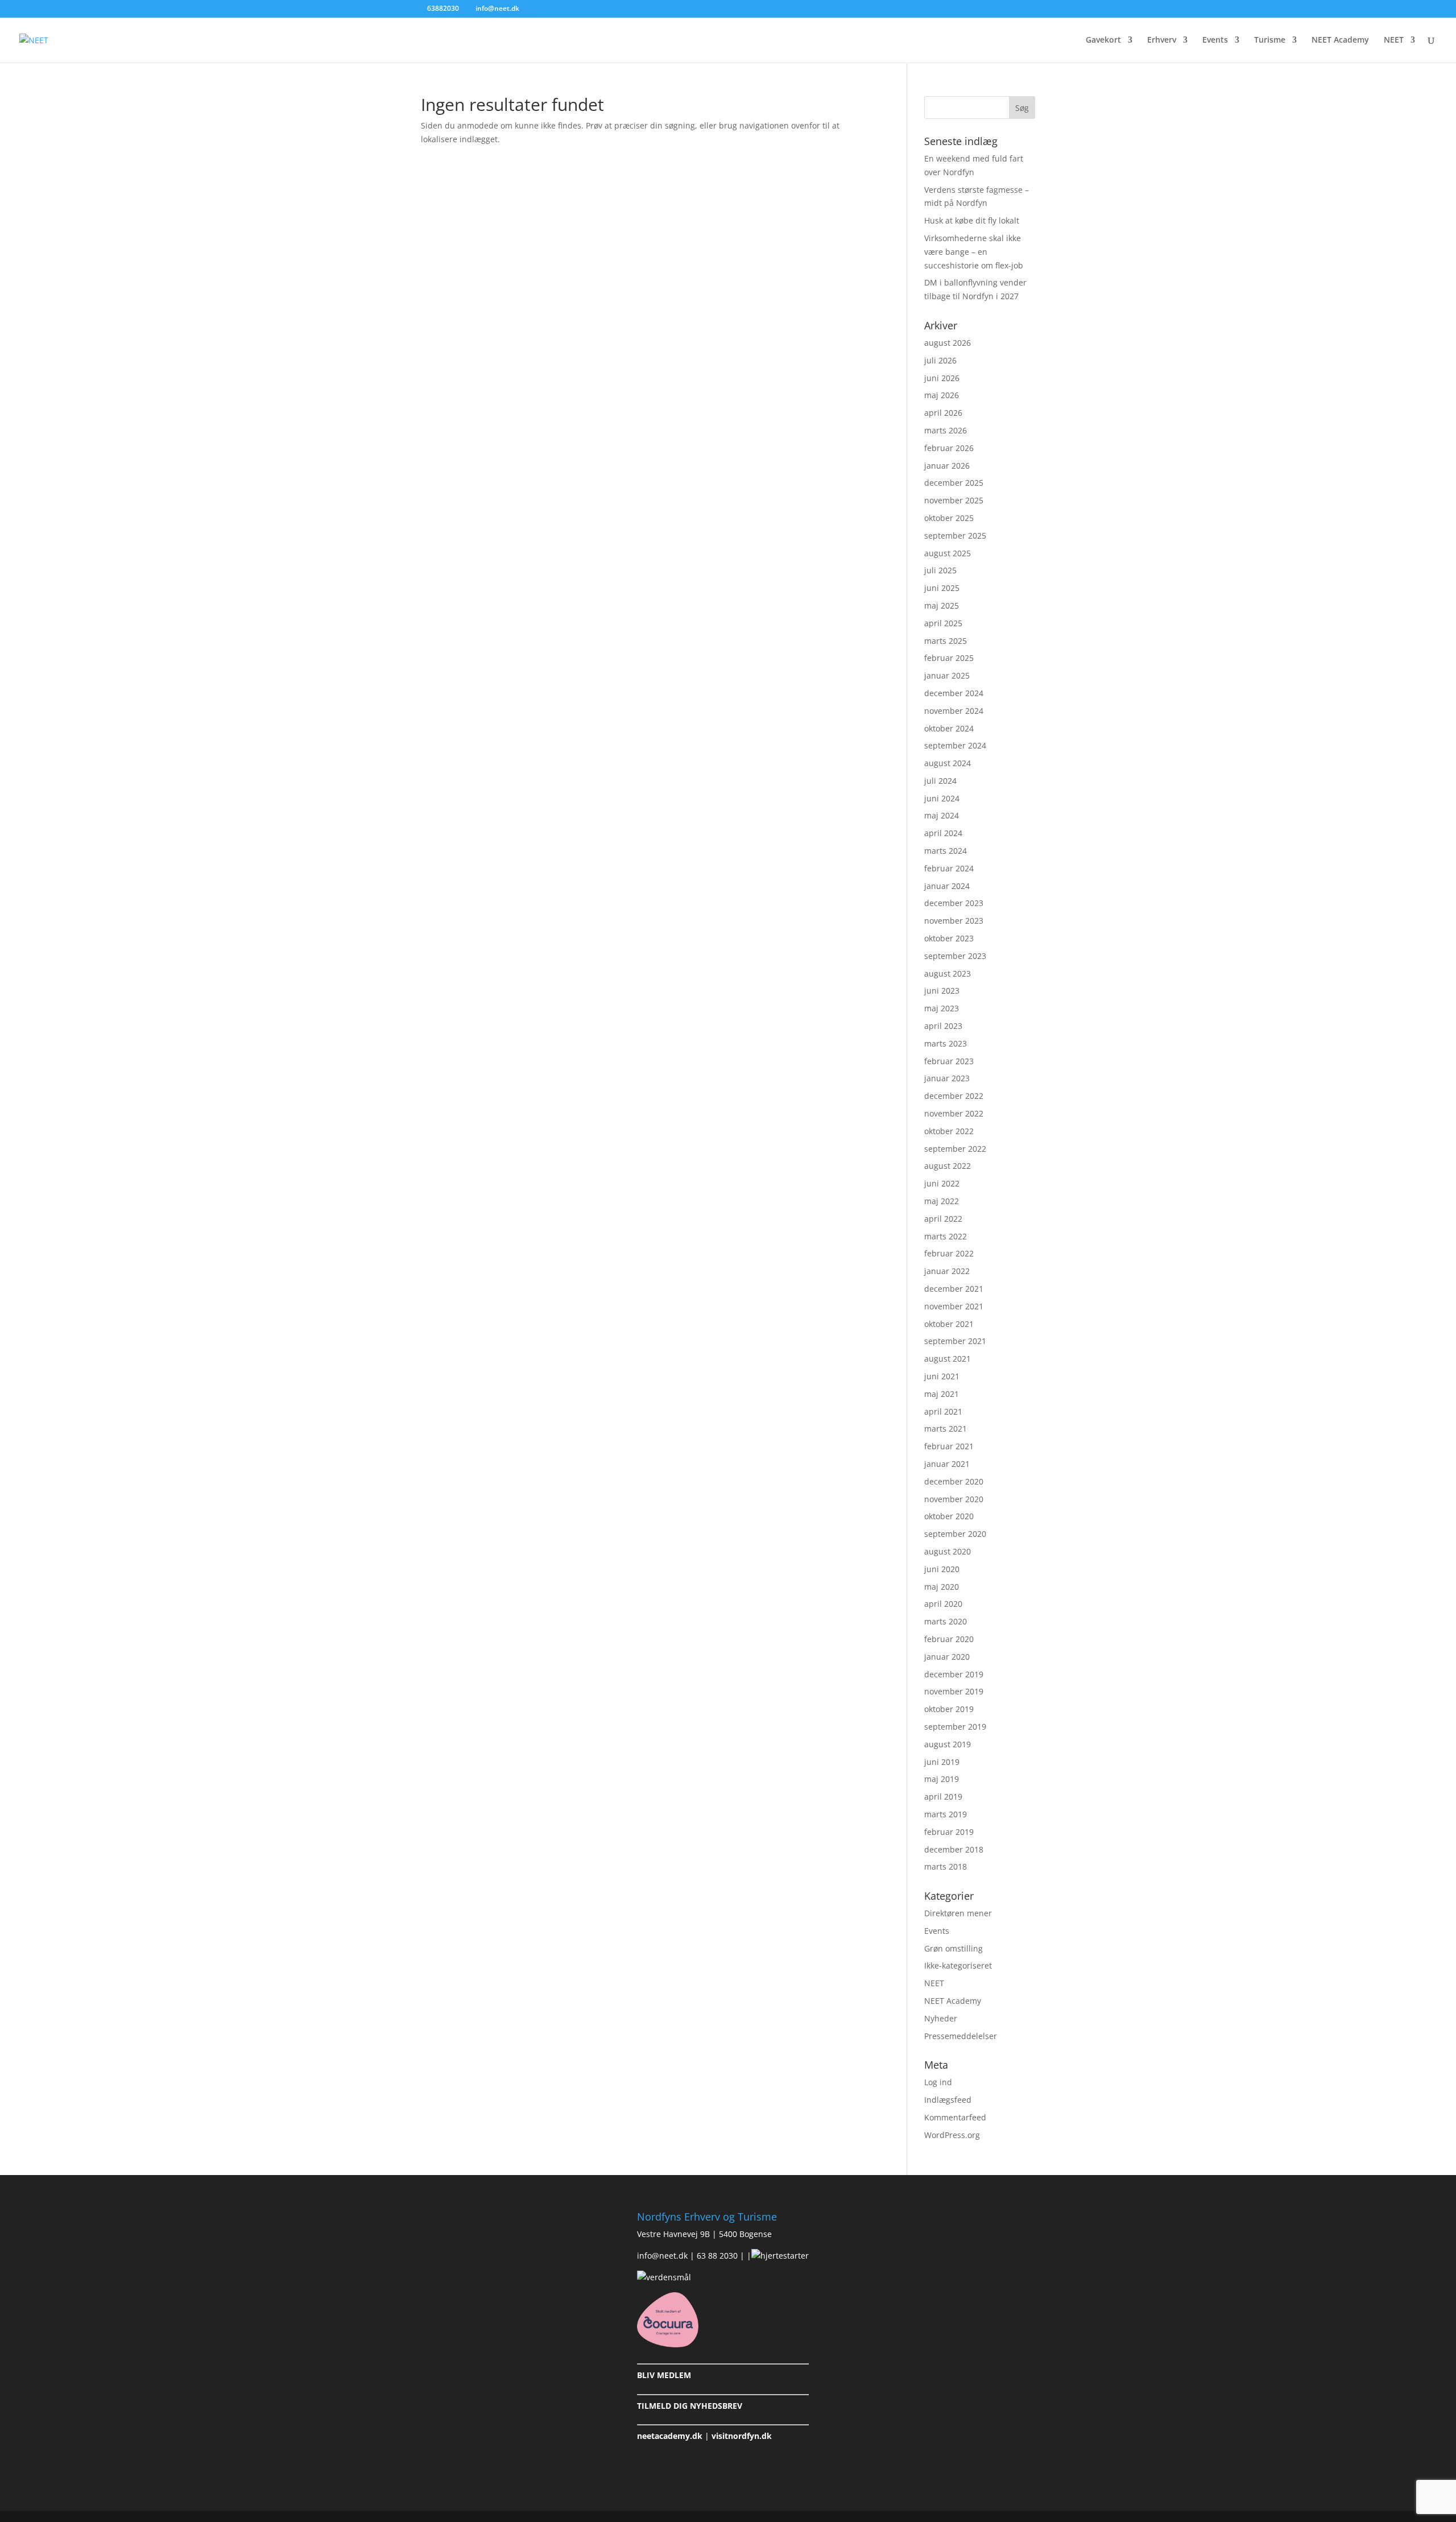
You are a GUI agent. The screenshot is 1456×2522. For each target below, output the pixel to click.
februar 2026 (949, 448)
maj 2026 (942, 395)
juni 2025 (942, 588)
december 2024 (954, 693)
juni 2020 (942, 1569)
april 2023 (943, 1026)
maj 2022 (942, 1201)
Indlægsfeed (948, 2100)
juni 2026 (942, 378)
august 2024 (948, 763)
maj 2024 (942, 815)
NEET (1394, 40)
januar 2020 (947, 1657)
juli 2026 (940, 360)
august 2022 (948, 1166)
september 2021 (955, 1341)
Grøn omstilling (954, 1948)
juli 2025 (940, 570)
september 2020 (955, 1534)
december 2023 (954, 903)
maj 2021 (942, 1394)
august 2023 (948, 973)
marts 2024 (946, 851)
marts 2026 (946, 430)
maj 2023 (942, 1008)
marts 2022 (946, 1236)
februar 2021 (949, 1446)
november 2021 (954, 1306)
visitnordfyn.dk (742, 2436)
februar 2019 (949, 1832)
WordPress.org (952, 2135)
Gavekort (1103, 40)
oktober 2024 (949, 728)
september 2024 (955, 745)
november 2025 (954, 500)
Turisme (1270, 40)
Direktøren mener (958, 1913)
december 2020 (954, 1481)
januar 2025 (947, 675)
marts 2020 (946, 1621)
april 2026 (943, 413)
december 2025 (954, 483)
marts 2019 (946, 1814)
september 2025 (955, 536)
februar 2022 (949, 1253)
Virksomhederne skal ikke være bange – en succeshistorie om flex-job (974, 252)
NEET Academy (1340, 40)
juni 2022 (942, 1183)
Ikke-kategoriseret (958, 1965)
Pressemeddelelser (961, 2036)
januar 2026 (947, 466)
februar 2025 (949, 658)
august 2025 (948, 553)
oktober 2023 (949, 938)
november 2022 (954, 1113)
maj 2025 (942, 605)
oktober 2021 (949, 1324)
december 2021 (954, 1289)
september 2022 (955, 1149)
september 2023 (955, 956)
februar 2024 (949, 868)
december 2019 (954, 1674)
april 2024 (943, 833)
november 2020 (954, 1499)
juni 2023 (942, 991)
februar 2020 (949, 1639)
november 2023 (954, 921)
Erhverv (1162, 40)
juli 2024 (940, 781)
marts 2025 (946, 641)
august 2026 (948, 343)
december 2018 (954, 1849)
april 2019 (943, 1797)
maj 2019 (942, 1779)
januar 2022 (947, 1271)
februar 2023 (949, 1061)
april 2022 (943, 1219)
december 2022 (954, 1096)
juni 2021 (942, 1376)
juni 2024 (942, 798)
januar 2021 (947, 1464)
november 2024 (954, 711)
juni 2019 (942, 1762)
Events (1215, 40)
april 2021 (943, 1411)
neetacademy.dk (670, 2436)
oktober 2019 (949, 1709)
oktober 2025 (949, 518)
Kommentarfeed (955, 2117)
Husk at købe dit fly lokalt (972, 220)
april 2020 (943, 1604)
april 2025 (943, 623)
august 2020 (948, 1551)
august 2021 (948, 1359)
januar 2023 (947, 1078)
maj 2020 (942, 1587)
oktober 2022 (949, 1131)
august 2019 (948, 1744)
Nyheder (941, 2018)
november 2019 (954, 1691)
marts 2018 (946, 1866)
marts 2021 (946, 1429)
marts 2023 (946, 1043)
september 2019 (955, 1727)
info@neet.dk (662, 2256)
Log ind (938, 2082)
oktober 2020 (949, 1516)
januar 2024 (947, 886)
